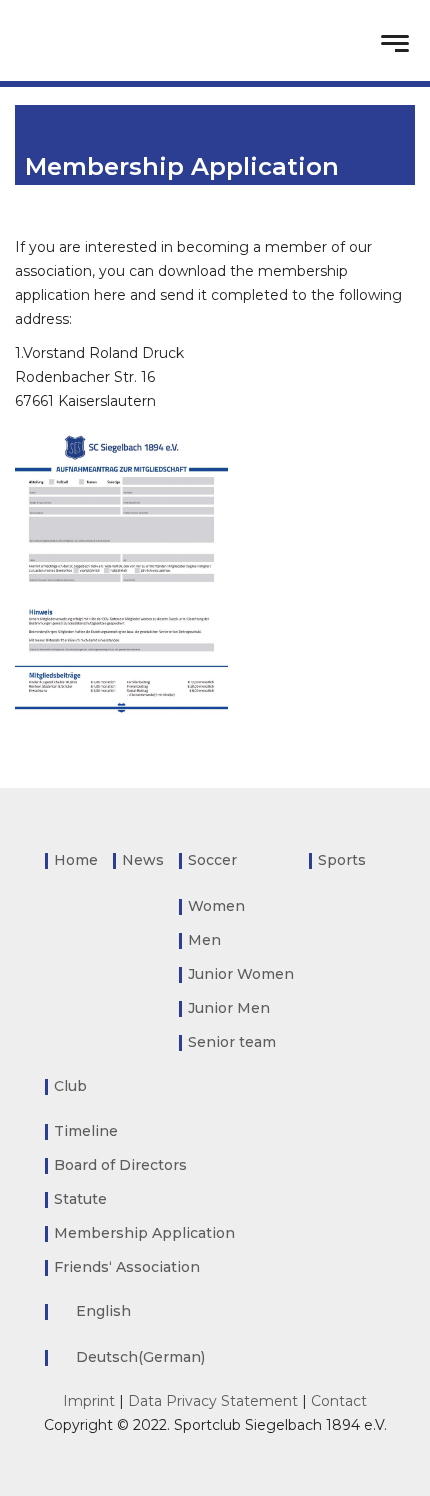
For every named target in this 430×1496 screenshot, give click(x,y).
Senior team (232, 1042)
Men (204, 940)
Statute (80, 1199)
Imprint (89, 1401)
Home (76, 860)
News (143, 860)
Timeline (86, 1131)
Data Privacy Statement (213, 1401)
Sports (342, 860)
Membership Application (144, 1233)
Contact (339, 1401)
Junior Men (229, 1008)
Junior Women (241, 974)
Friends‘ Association (127, 1267)
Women (216, 906)
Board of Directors (120, 1165)
